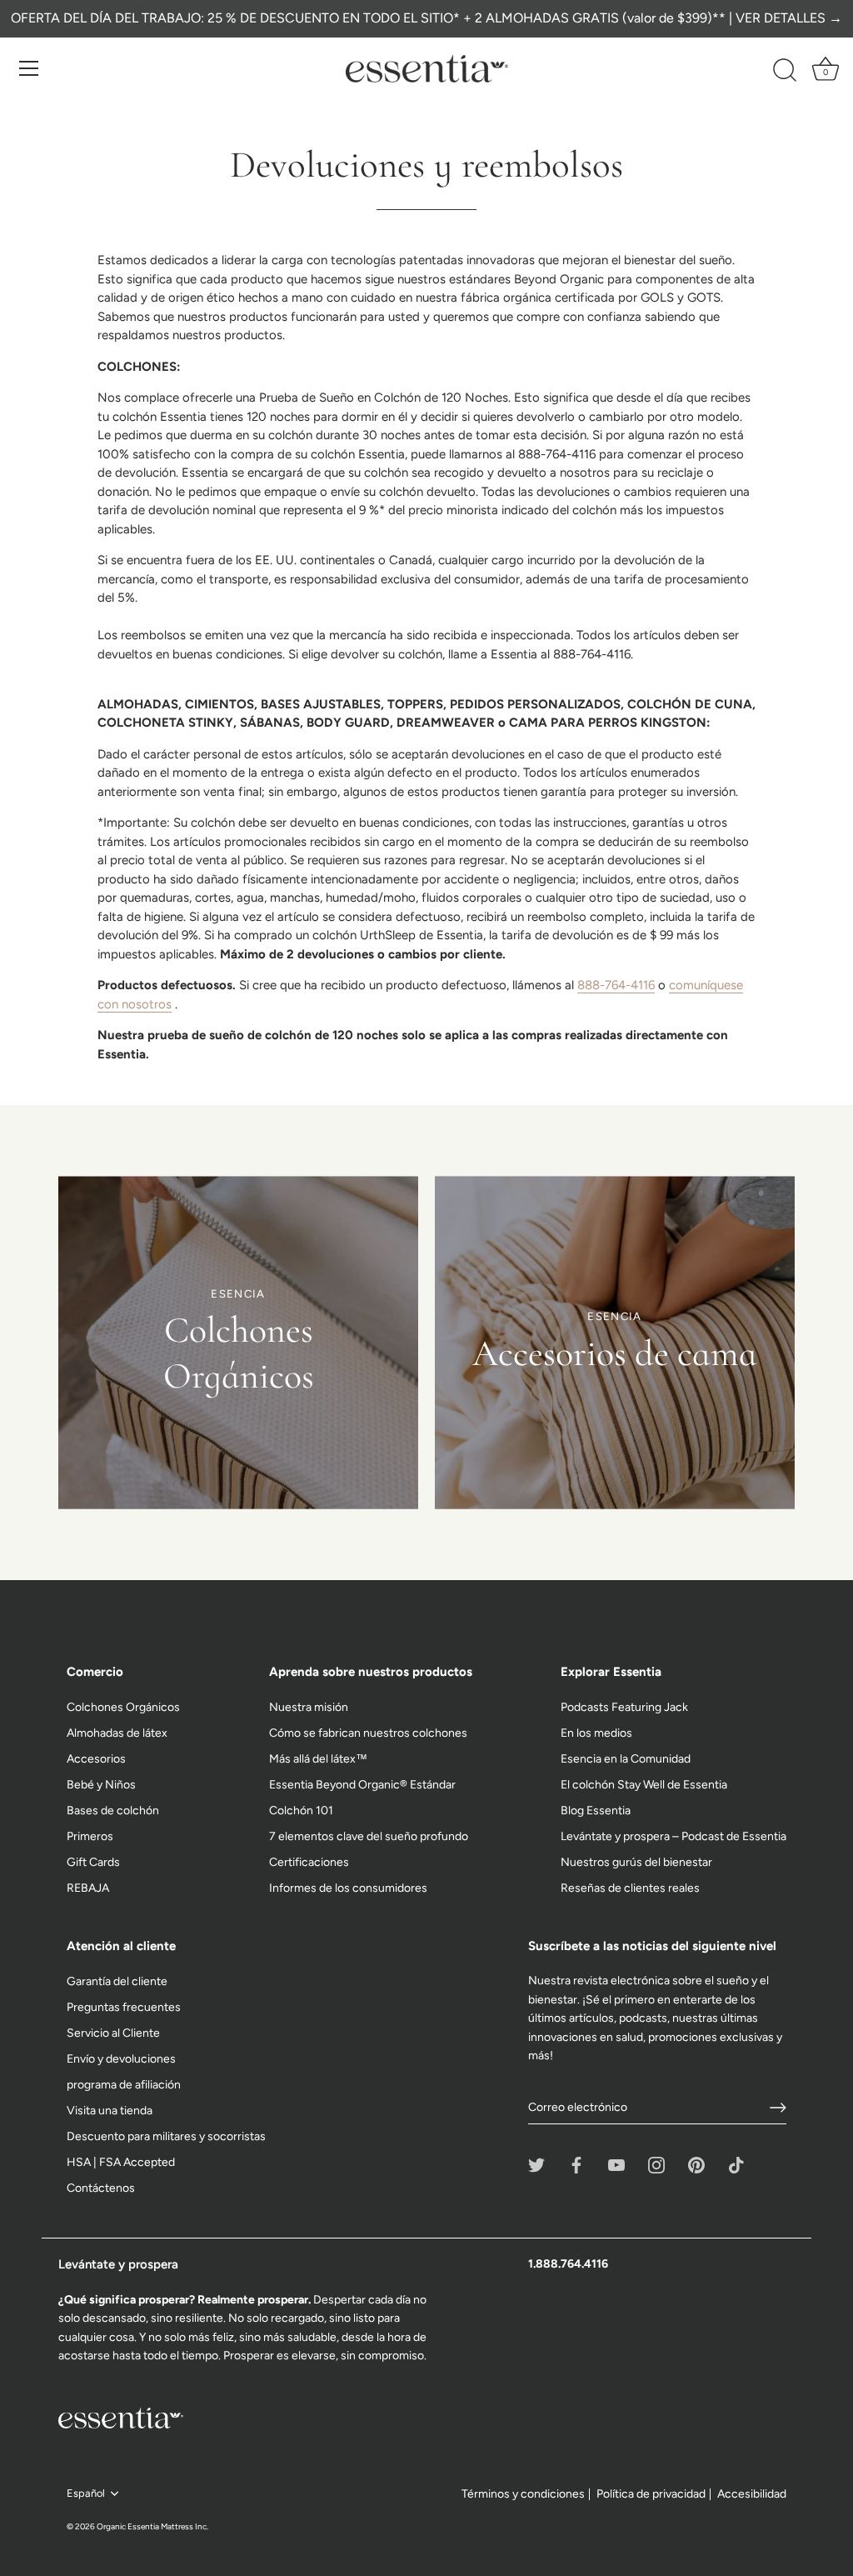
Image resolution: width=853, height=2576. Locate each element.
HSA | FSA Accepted (121, 2162)
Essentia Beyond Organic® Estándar (362, 1785)
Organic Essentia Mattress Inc (152, 2526)
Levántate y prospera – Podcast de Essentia (673, 1836)
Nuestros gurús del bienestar (636, 1862)
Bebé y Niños (101, 1785)
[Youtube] (616, 2164)
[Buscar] (785, 71)
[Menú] (29, 68)
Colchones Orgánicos (123, 1707)
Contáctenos (101, 2188)
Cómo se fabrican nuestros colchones (368, 1733)
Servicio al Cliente (113, 2033)
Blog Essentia (596, 1811)
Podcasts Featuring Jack (624, 1707)
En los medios (596, 1733)
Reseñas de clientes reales (630, 1888)
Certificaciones (309, 1862)
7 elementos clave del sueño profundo (369, 1836)
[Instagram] (656, 2164)
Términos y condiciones (523, 2494)
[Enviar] (778, 2108)
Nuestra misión (309, 1707)
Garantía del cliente (117, 1981)
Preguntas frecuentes (124, 2007)
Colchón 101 (301, 1811)
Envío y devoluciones (121, 2059)
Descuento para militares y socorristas (166, 2136)
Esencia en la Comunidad (626, 1759)
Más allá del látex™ (318, 1759)
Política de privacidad (651, 2494)
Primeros (90, 1836)
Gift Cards (93, 1862)
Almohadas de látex (117, 1733)
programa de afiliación (124, 2085)
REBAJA (88, 1888)
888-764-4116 (616, 985)
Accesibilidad (752, 2494)
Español (86, 2493)
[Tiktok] (736, 2164)
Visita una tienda (110, 2111)
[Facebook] (576, 2164)
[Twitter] (536, 2164)
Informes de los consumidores (348, 1888)
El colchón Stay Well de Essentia (644, 1785)
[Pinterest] (696, 2164)
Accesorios (96, 1759)
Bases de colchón (113, 1811)
